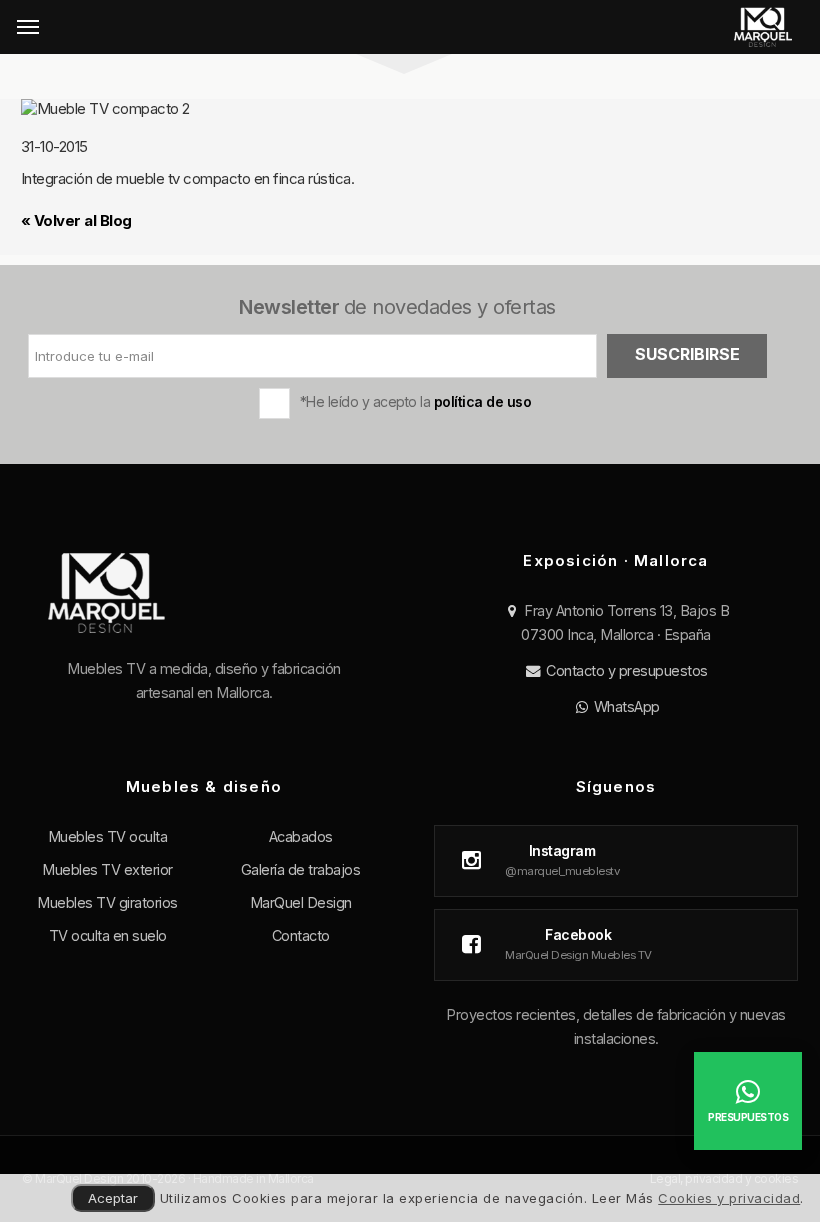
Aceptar (113, 1198)
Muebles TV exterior (107, 869)
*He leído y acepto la (416, 401)
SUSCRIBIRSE (687, 354)
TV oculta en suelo (108, 935)
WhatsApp (625, 706)
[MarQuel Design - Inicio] (762, 27)
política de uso (483, 401)
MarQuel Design (301, 902)
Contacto (301, 935)
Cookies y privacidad (729, 1198)
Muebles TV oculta (108, 836)
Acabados (301, 836)
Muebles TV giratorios (107, 902)
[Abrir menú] (28, 27)
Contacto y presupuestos (625, 670)
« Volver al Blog (76, 220)
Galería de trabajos (301, 869)
